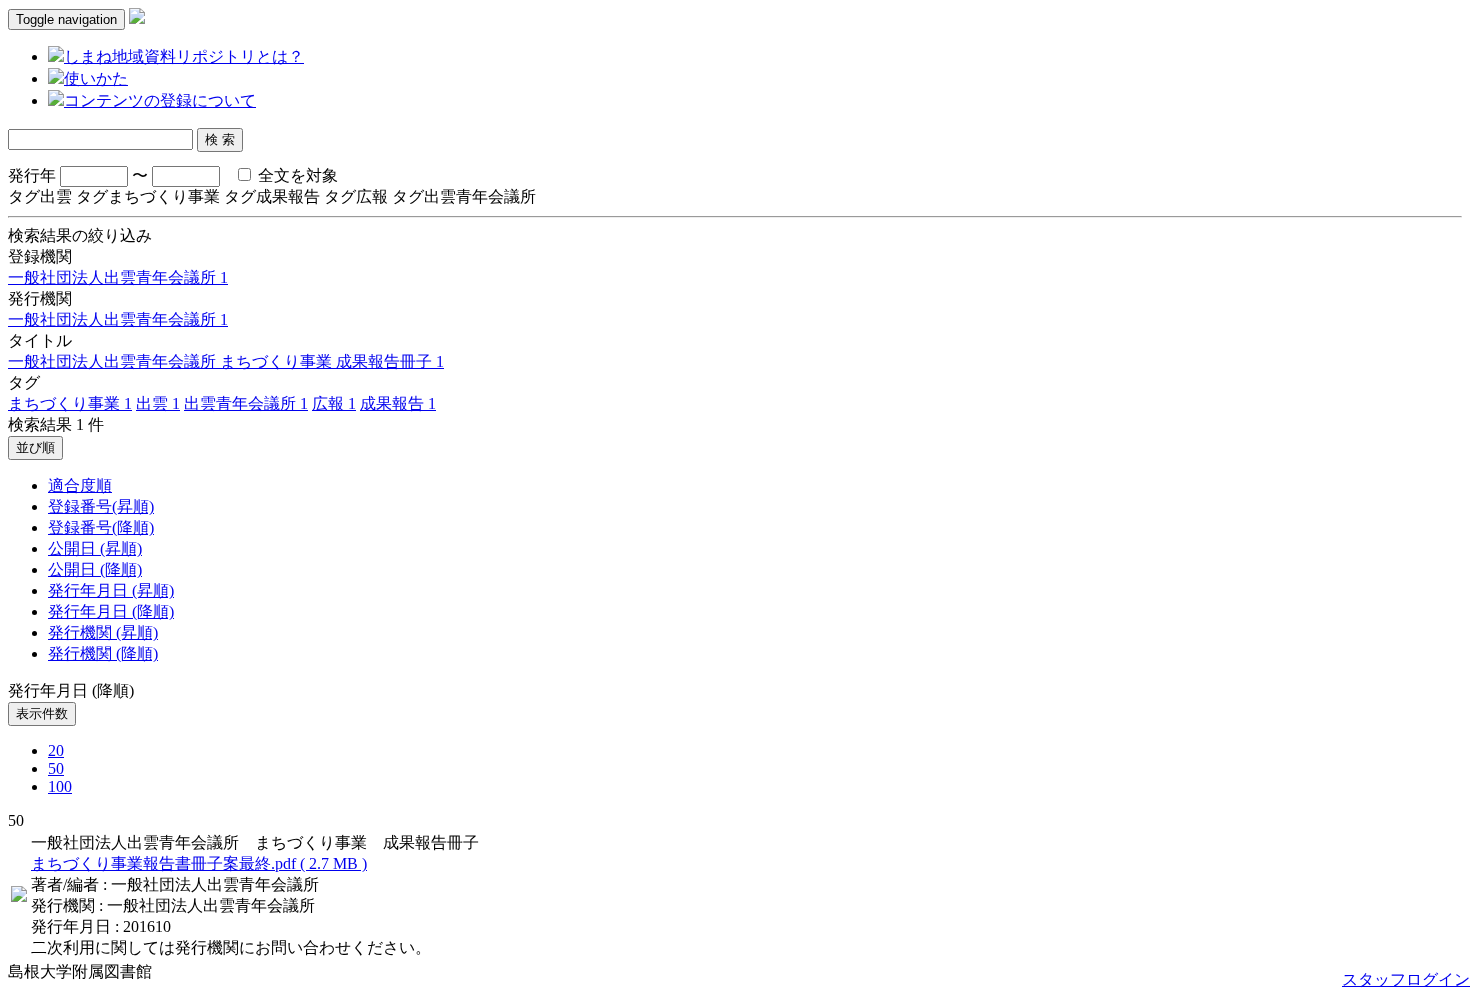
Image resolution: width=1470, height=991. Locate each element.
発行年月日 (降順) (111, 611)
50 (56, 768)
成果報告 (398, 403)
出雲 (158, 403)
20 (56, 750)
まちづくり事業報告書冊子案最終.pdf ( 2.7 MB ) (199, 863)
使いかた (96, 78)
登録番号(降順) (101, 527)
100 (60, 786)
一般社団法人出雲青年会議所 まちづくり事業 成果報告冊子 (226, 361)
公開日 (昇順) (95, 548)
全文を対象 (296, 175)
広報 (334, 403)
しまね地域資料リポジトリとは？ (184, 56)
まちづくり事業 (70, 403)
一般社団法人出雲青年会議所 (118, 277)
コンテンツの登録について (160, 100)
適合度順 (80, 485)
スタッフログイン (1406, 979)
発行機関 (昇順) (103, 632)
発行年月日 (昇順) (111, 590)
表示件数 (42, 713)
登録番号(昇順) (101, 506)
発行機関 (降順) (103, 653)
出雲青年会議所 (246, 403)
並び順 (35, 447)
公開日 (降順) (95, 569)
